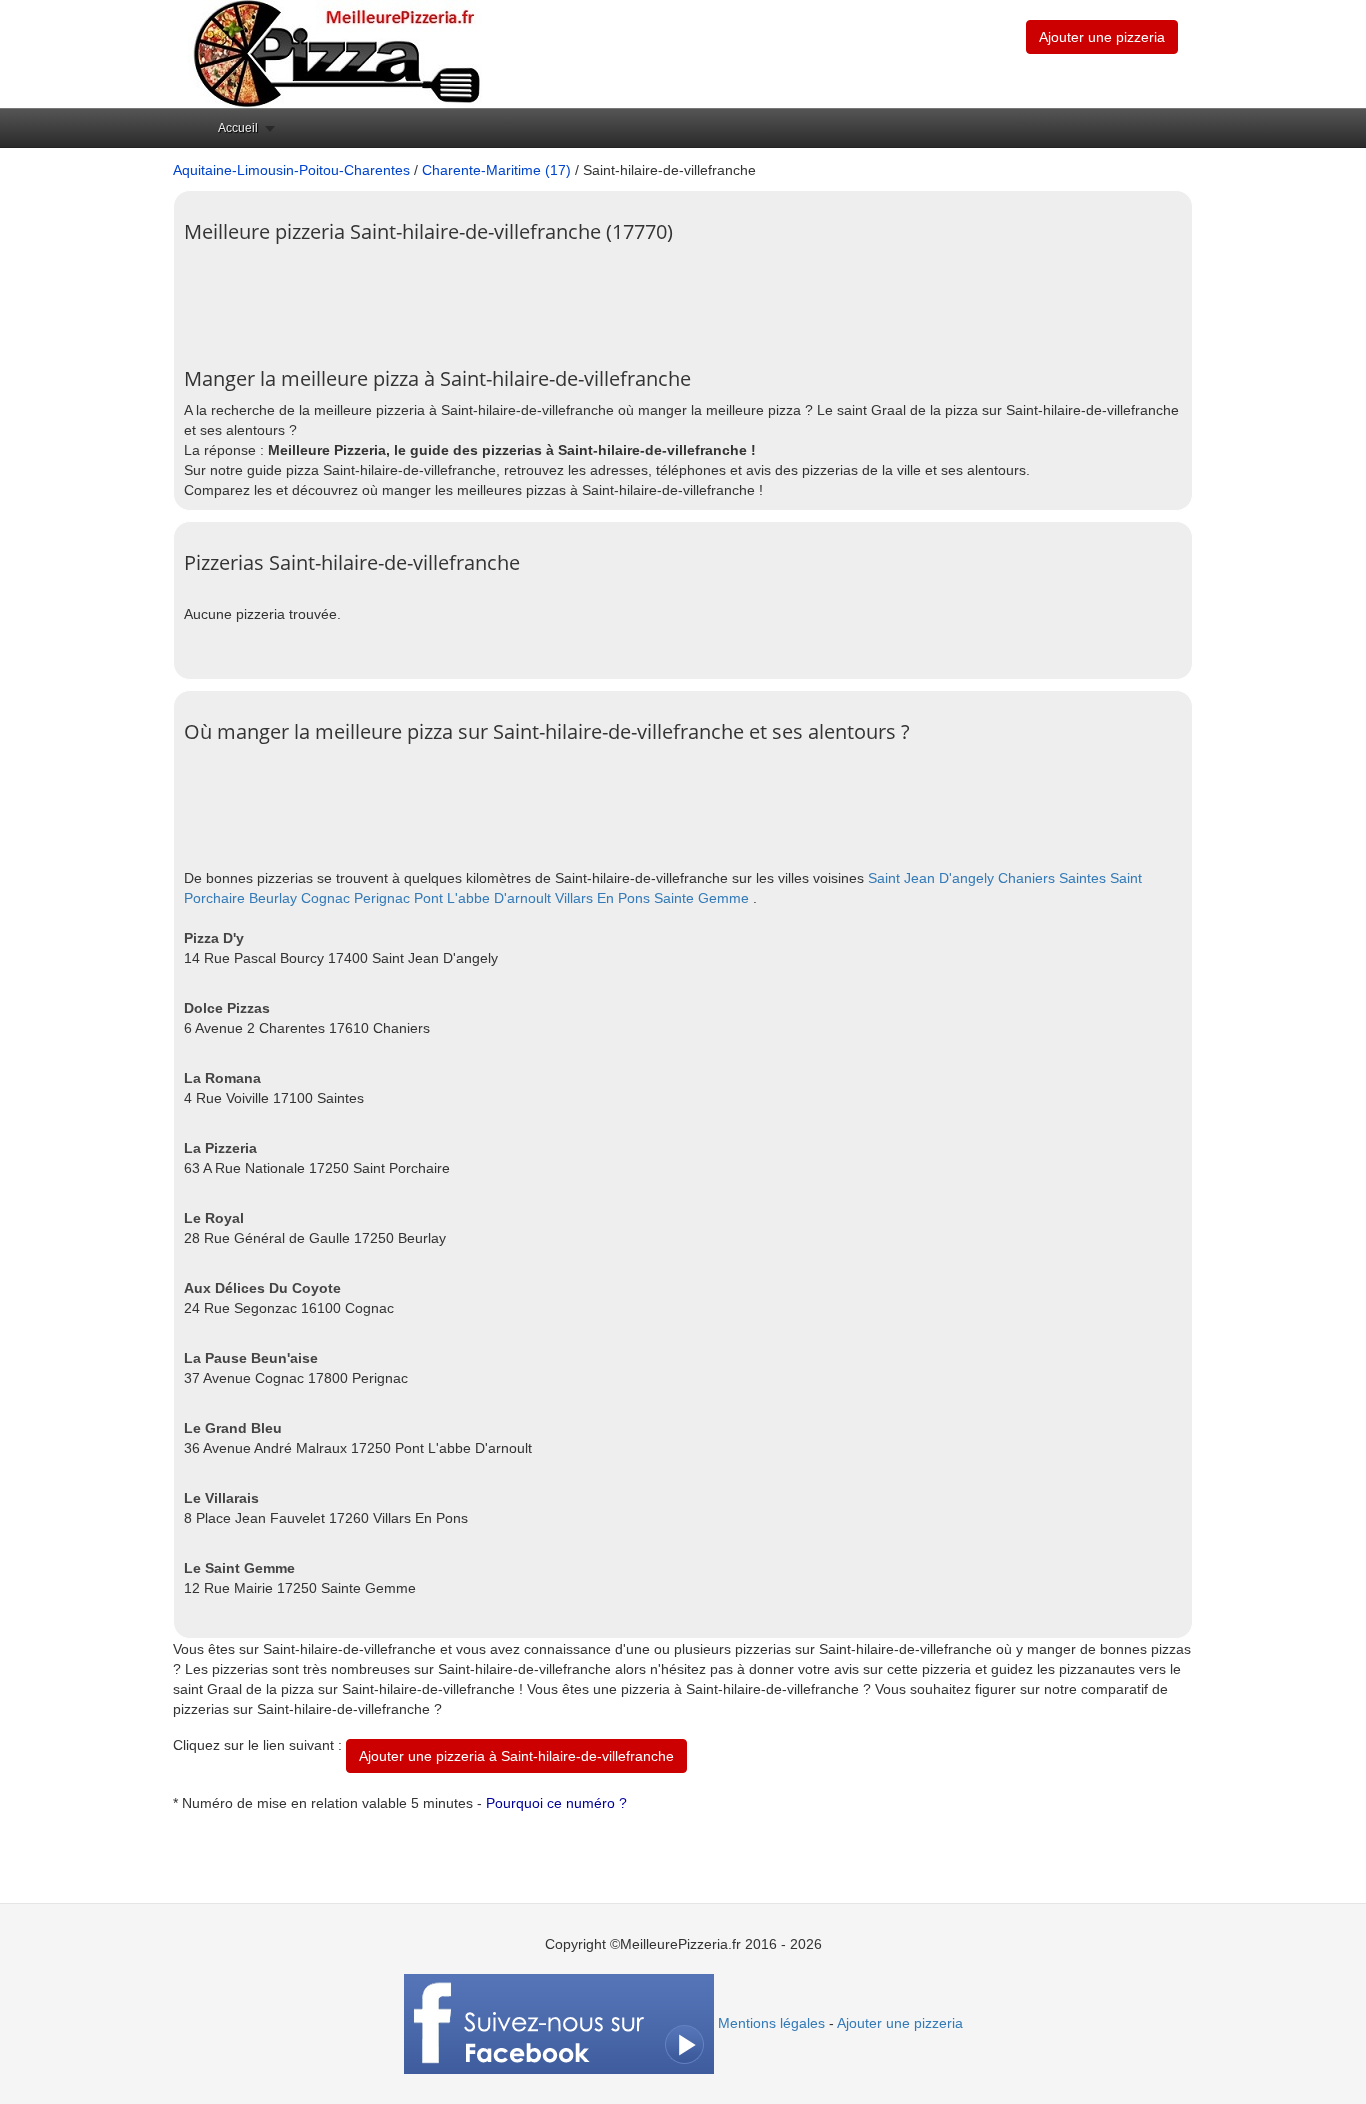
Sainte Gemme (701, 898)
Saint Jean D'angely (931, 878)
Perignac (382, 898)
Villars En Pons (602, 898)
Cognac (325, 898)
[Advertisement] (548, 298)
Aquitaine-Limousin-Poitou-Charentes (291, 170)
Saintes (1082, 878)
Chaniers (1026, 878)
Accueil (238, 128)
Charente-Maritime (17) (496, 170)
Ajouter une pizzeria (1102, 37)
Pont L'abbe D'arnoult (482, 898)
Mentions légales (771, 2023)
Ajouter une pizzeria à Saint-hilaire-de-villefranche (516, 1756)
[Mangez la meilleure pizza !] (335, 53)
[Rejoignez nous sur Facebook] (559, 2023)
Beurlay (273, 898)
